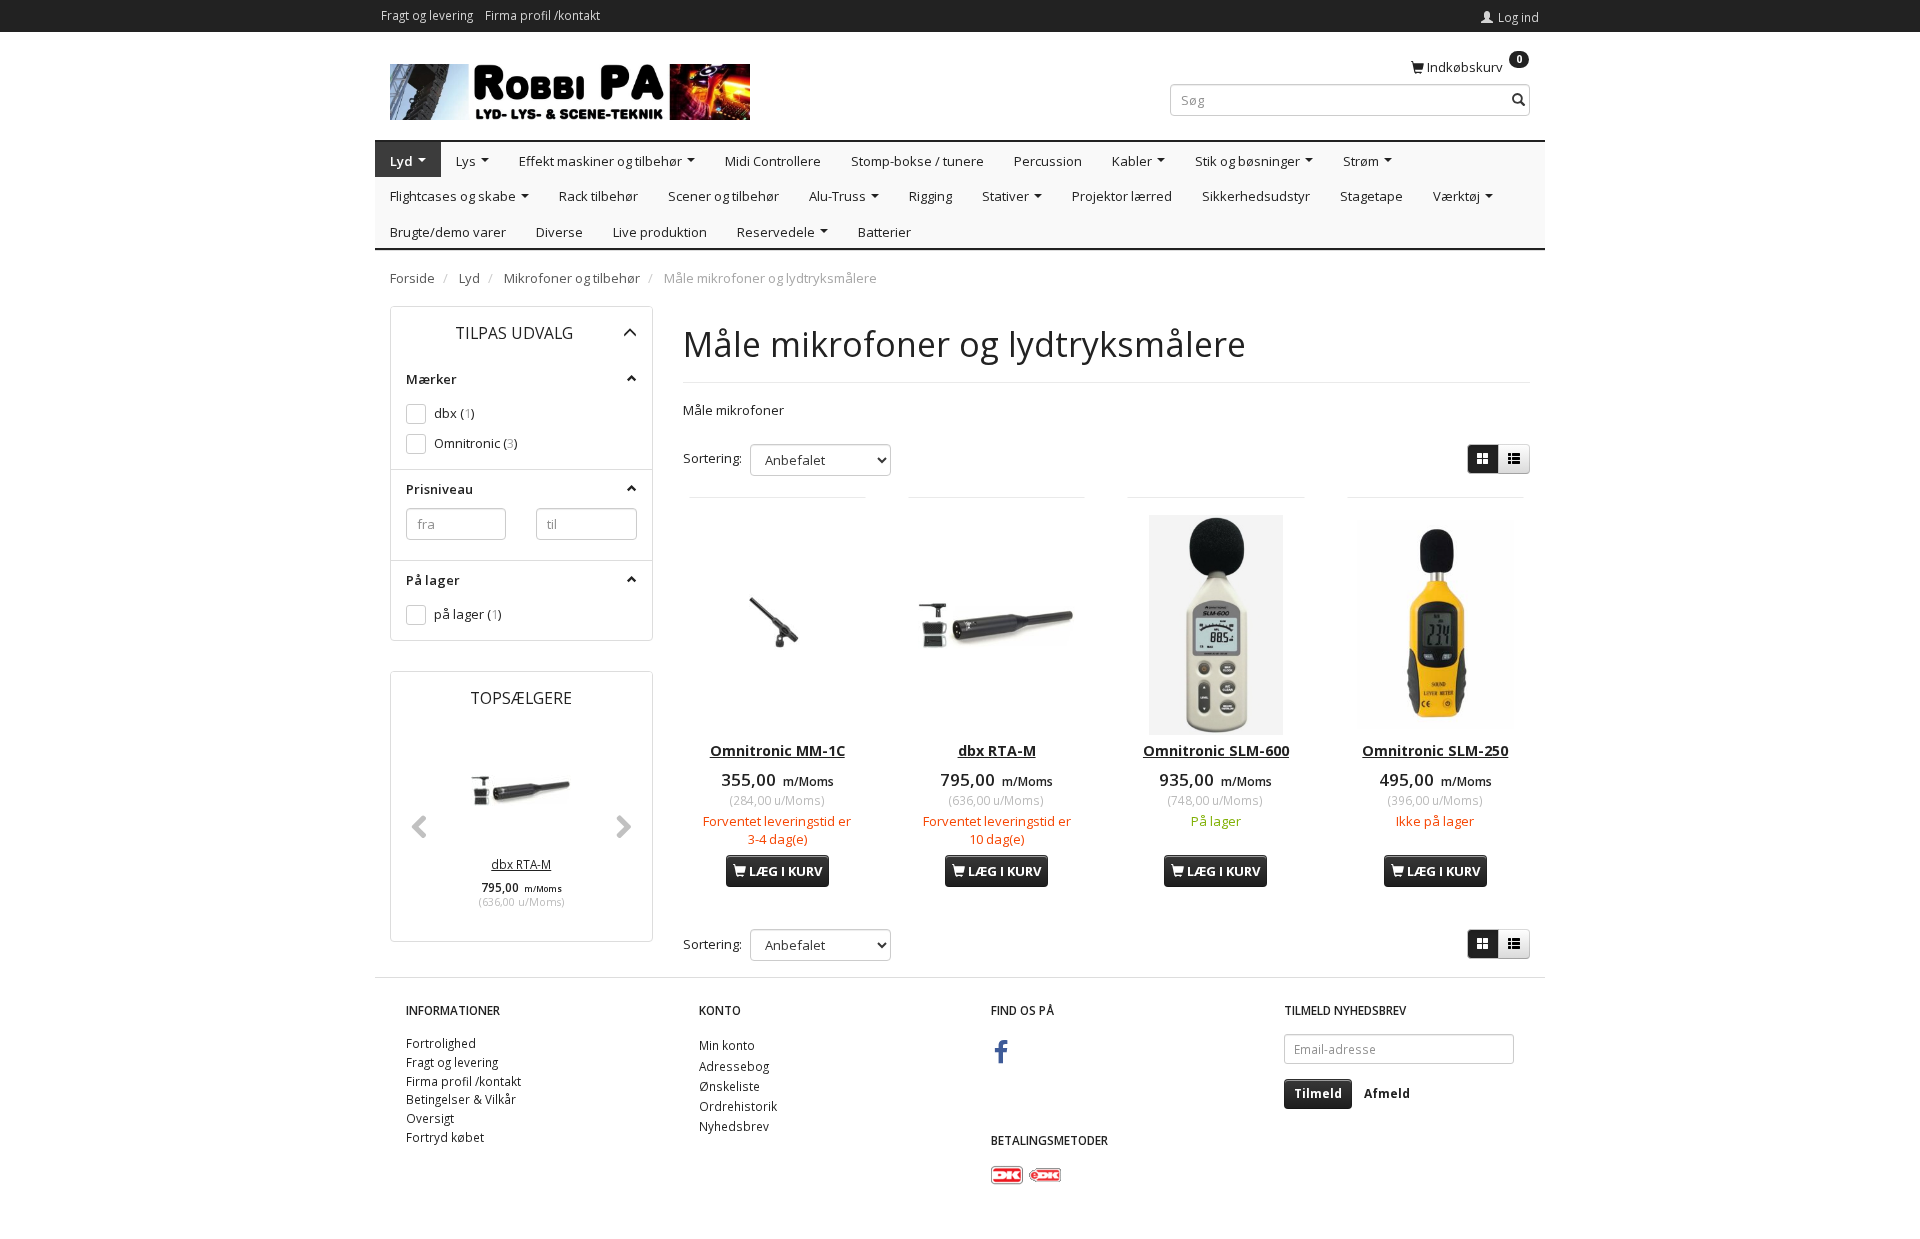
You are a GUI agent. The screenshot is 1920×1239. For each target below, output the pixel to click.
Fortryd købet (445, 1137)
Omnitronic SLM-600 (1216, 750)
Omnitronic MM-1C (777, 750)
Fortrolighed (441, 1043)
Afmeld (1387, 1093)
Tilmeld (1318, 1093)
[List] (1514, 459)
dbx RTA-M (521, 864)
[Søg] (1518, 100)
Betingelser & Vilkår (461, 1099)
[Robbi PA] (570, 87)
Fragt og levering (427, 15)
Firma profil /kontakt (542, 15)
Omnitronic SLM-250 (1435, 750)
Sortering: (712, 458)
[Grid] (1483, 459)
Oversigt (430, 1118)
